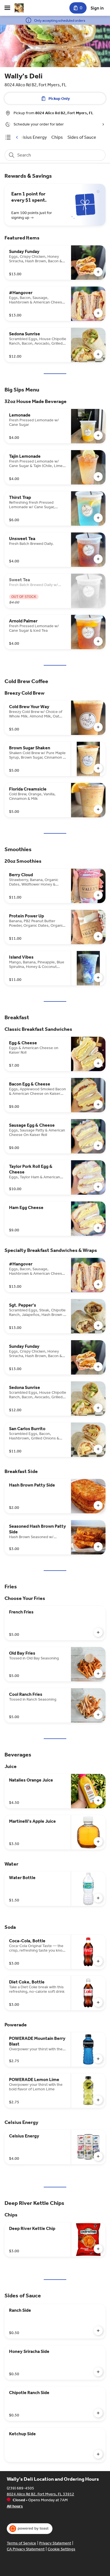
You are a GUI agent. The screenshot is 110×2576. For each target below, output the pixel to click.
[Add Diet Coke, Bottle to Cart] (98, 2002)
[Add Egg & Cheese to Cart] (98, 1063)
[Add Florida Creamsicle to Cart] (98, 809)
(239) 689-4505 (20, 2488)
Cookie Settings (61, 2549)
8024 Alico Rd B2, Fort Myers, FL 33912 (40, 2494)
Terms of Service (21, 2543)
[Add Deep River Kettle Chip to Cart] (98, 2249)
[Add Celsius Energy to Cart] (98, 2156)
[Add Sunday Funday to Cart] (98, 272)
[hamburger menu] (7, 8)
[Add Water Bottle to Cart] (98, 1898)
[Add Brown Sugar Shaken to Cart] (98, 768)
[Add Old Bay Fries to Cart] (98, 1674)
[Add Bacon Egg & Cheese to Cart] (98, 1104)
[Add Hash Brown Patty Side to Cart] (98, 1505)
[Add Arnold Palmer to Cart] (98, 641)
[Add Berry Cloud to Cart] (98, 895)
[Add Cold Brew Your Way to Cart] (98, 727)
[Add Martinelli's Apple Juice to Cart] (98, 1842)
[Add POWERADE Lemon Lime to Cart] (98, 2100)
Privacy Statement (55, 2543)
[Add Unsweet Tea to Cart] (98, 559)
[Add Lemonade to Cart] (98, 435)
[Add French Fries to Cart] (98, 1632)
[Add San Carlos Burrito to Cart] (98, 1449)
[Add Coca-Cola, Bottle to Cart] (98, 1961)
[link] (32, 137)
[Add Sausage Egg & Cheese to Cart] (98, 1146)
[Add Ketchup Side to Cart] (98, 2454)
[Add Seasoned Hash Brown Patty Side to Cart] (98, 1547)
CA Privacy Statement (26, 2549)
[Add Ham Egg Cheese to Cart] (98, 1228)
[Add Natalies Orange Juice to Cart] (98, 1800)
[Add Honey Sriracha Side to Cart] (98, 2372)
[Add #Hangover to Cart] (98, 313)
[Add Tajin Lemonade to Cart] (98, 477)
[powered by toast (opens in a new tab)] (30, 2529)
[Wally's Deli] (19, 8)
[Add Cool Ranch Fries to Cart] (98, 1715)
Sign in (97, 8)
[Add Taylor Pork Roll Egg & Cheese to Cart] (98, 1187)
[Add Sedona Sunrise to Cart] (98, 354)
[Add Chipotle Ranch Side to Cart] (98, 2413)
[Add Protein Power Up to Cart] (98, 936)
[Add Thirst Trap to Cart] (98, 518)
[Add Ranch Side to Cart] (98, 2331)
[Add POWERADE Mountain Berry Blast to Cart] (98, 2059)
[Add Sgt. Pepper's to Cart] (98, 1326)
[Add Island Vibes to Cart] (98, 977)
